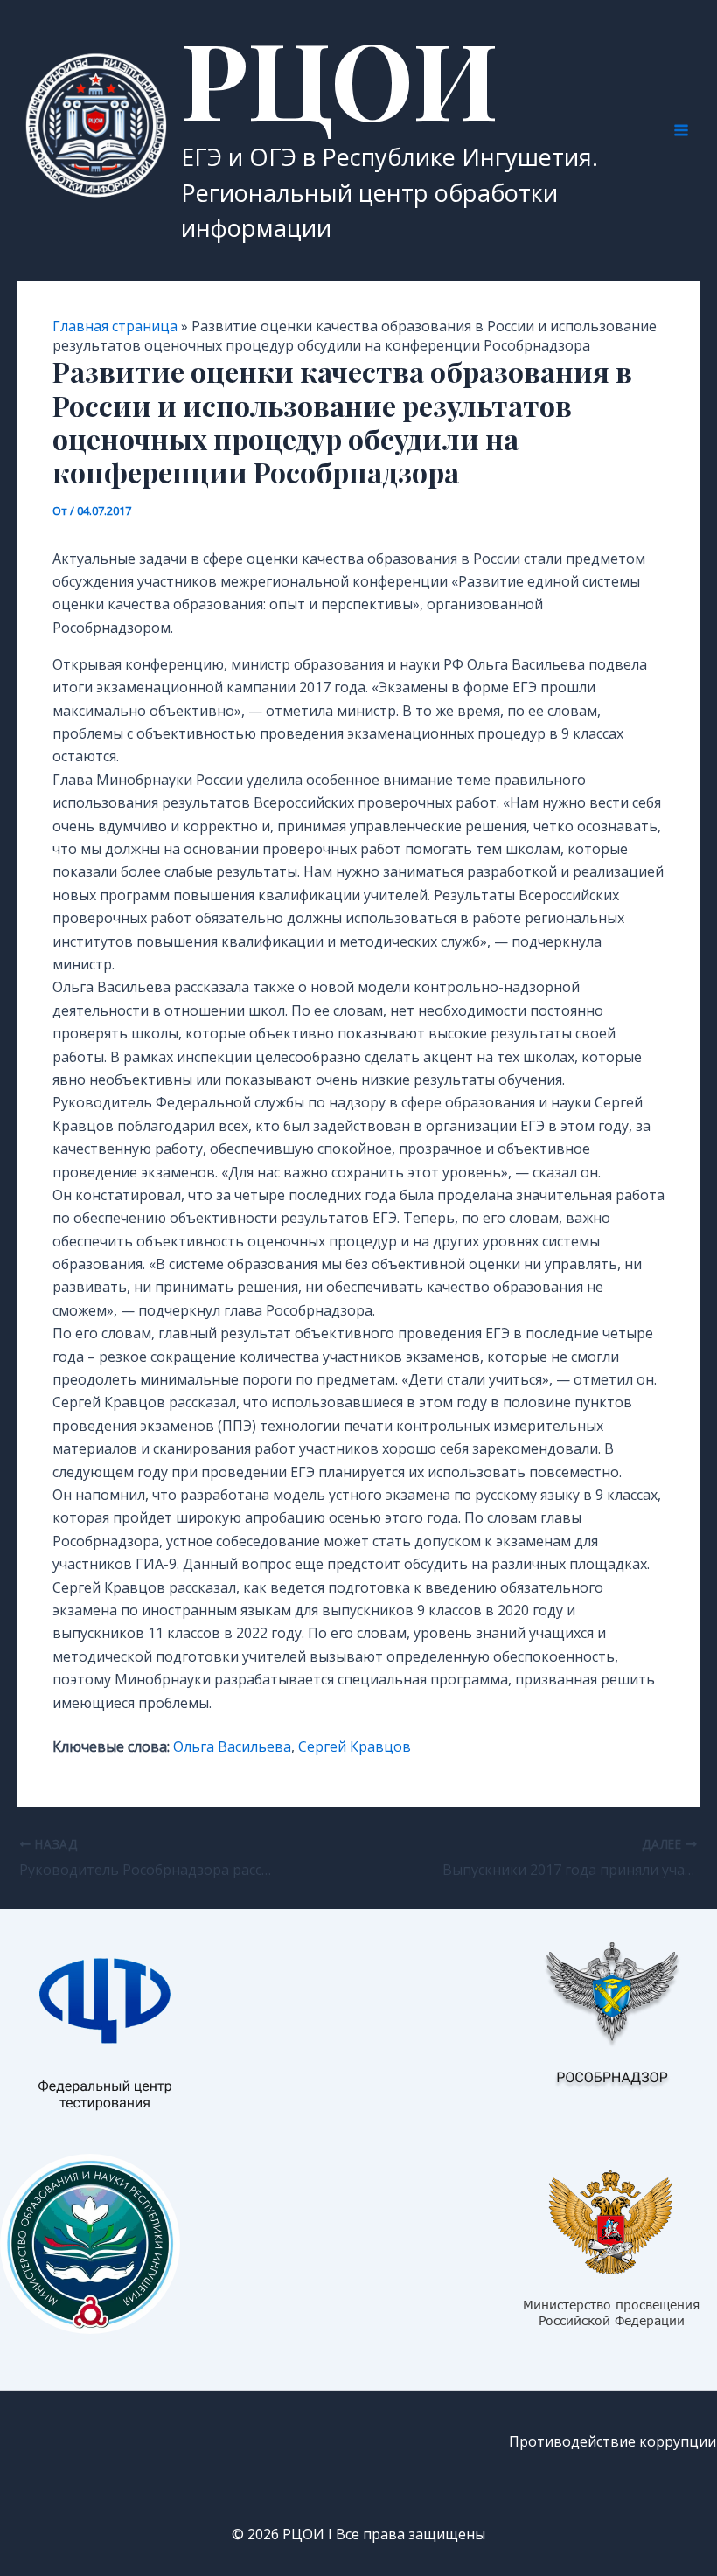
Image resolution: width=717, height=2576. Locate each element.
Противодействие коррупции (613, 2441)
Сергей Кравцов (355, 1746)
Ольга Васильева (232, 1746)
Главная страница (115, 326)
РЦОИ (340, 77)
